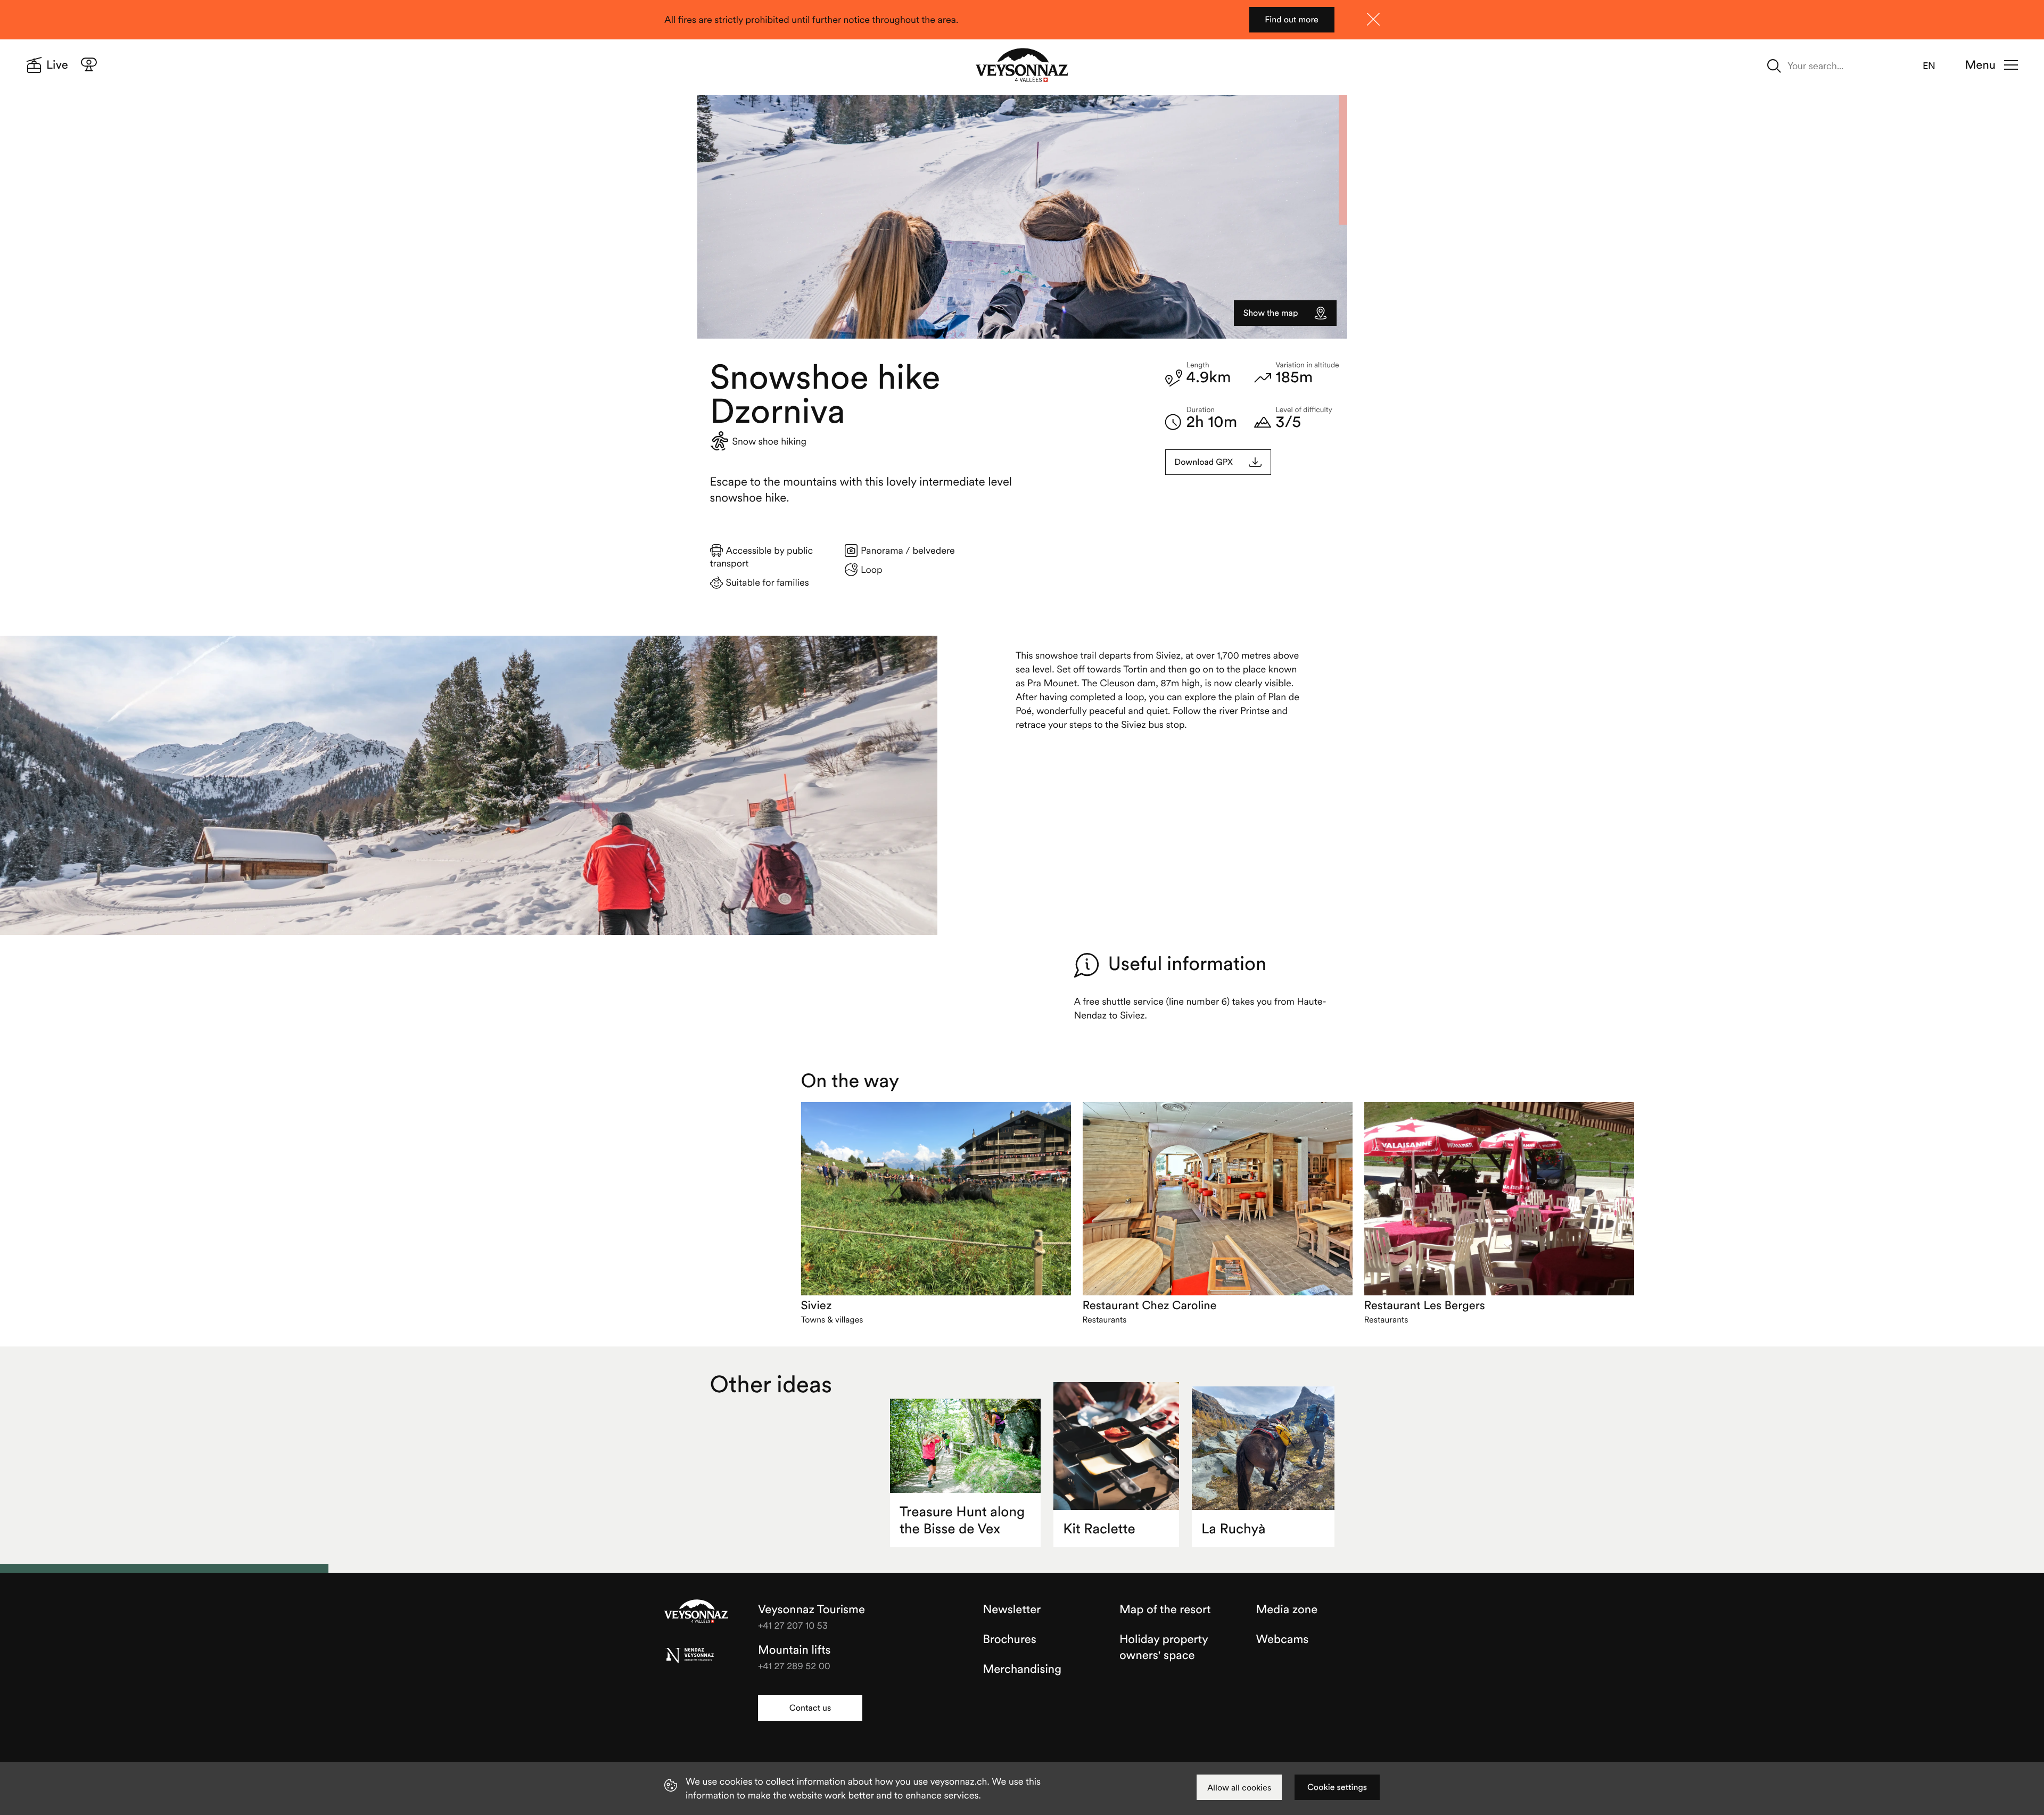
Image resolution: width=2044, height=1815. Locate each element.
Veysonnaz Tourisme (696, 1612)
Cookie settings (1337, 1787)
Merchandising (1022, 1669)
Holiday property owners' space (1164, 1647)
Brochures (1010, 1639)
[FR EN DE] (1935, 66)
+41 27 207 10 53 (793, 1625)
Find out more (1292, 20)
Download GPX (1204, 462)
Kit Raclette (1099, 1529)
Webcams (1283, 1639)
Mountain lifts (794, 1650)
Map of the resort (1165, 1609)
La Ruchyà (1233, 1529)
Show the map (1271, 313)
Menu (1980, 65)
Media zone (1287, 1609)
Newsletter (1012, 1609)
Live (57, 65)
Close (1373, 19)
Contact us (810, 1708)
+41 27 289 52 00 (794, 1666)
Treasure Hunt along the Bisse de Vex (962, 1520)
